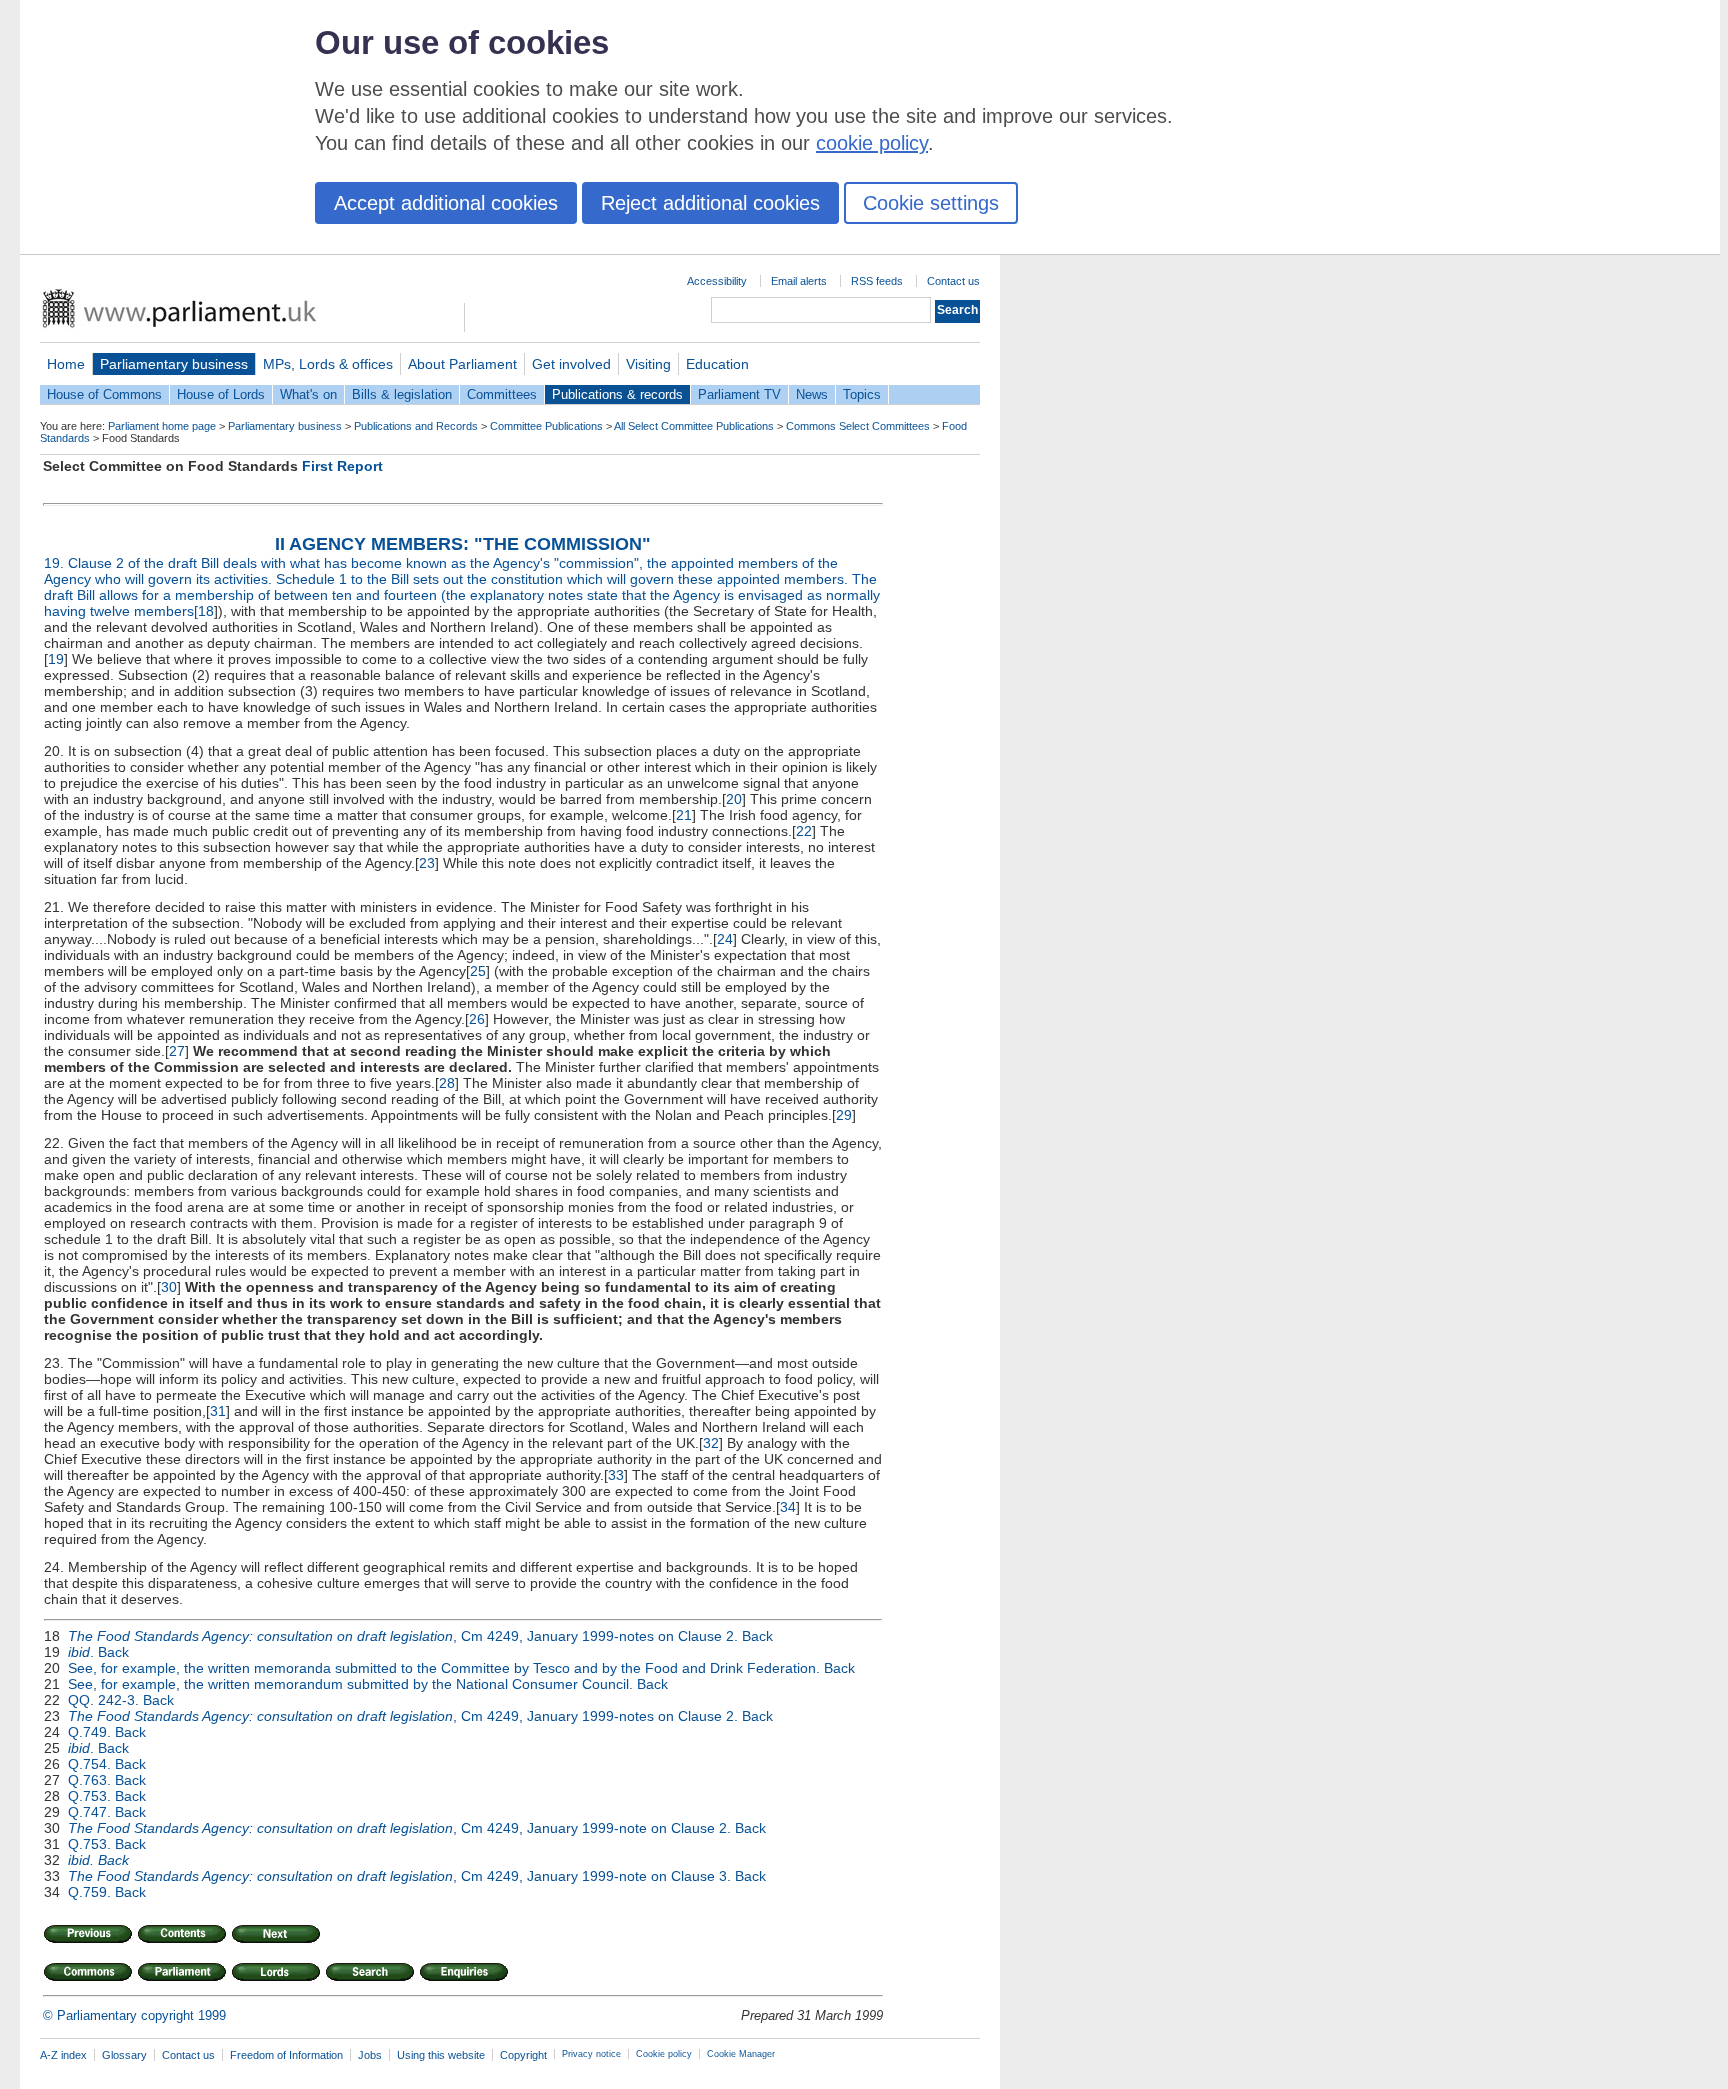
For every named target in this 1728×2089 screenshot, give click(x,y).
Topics (862, 394)
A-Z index (63, 2055)
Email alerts (799, 281)
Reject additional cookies (710, 203)
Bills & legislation (402, 394)
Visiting (648, 364)
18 (206, 611)
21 (684, 815)
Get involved (571, 364)
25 (478, 971)
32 (711, 1443)
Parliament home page (162, 426)
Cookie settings (931, 203)
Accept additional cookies (446, 203)
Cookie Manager (741, 2054)
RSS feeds (877, 281)
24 (725, 939)
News (812, 394)
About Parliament (462, 364)
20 (734, 799)
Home (66, 364)
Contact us (953, 281)
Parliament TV (739, 394)
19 (56, 659)
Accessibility (717, 281)
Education (717, 364)
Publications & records (617, 394)
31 (218, 1411)
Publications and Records (416, 426)
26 (477, 1019)
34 (788, 1507)
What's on (308, 394)
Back (757, 1636)
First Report (342, 466)
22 (804, 831)
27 (177, 1051)
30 (169, 1287)
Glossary (124, 2055)
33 (616, 1475)
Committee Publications (546, 426)
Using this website (441, 2055)
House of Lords (221, 394)
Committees (502, 394)
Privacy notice (591, 2054)
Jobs (370, 2055)
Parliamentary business (174, 364)
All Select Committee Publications (694, 426)
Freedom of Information (286, 2055)
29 (844, 1115)
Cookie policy (664, 2054)
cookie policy (872, 143)
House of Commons (104, 394)
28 (447, 1083)
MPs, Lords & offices (328, 364)
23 (427, 863)
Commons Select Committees (858, 426)
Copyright (523, 2055)
